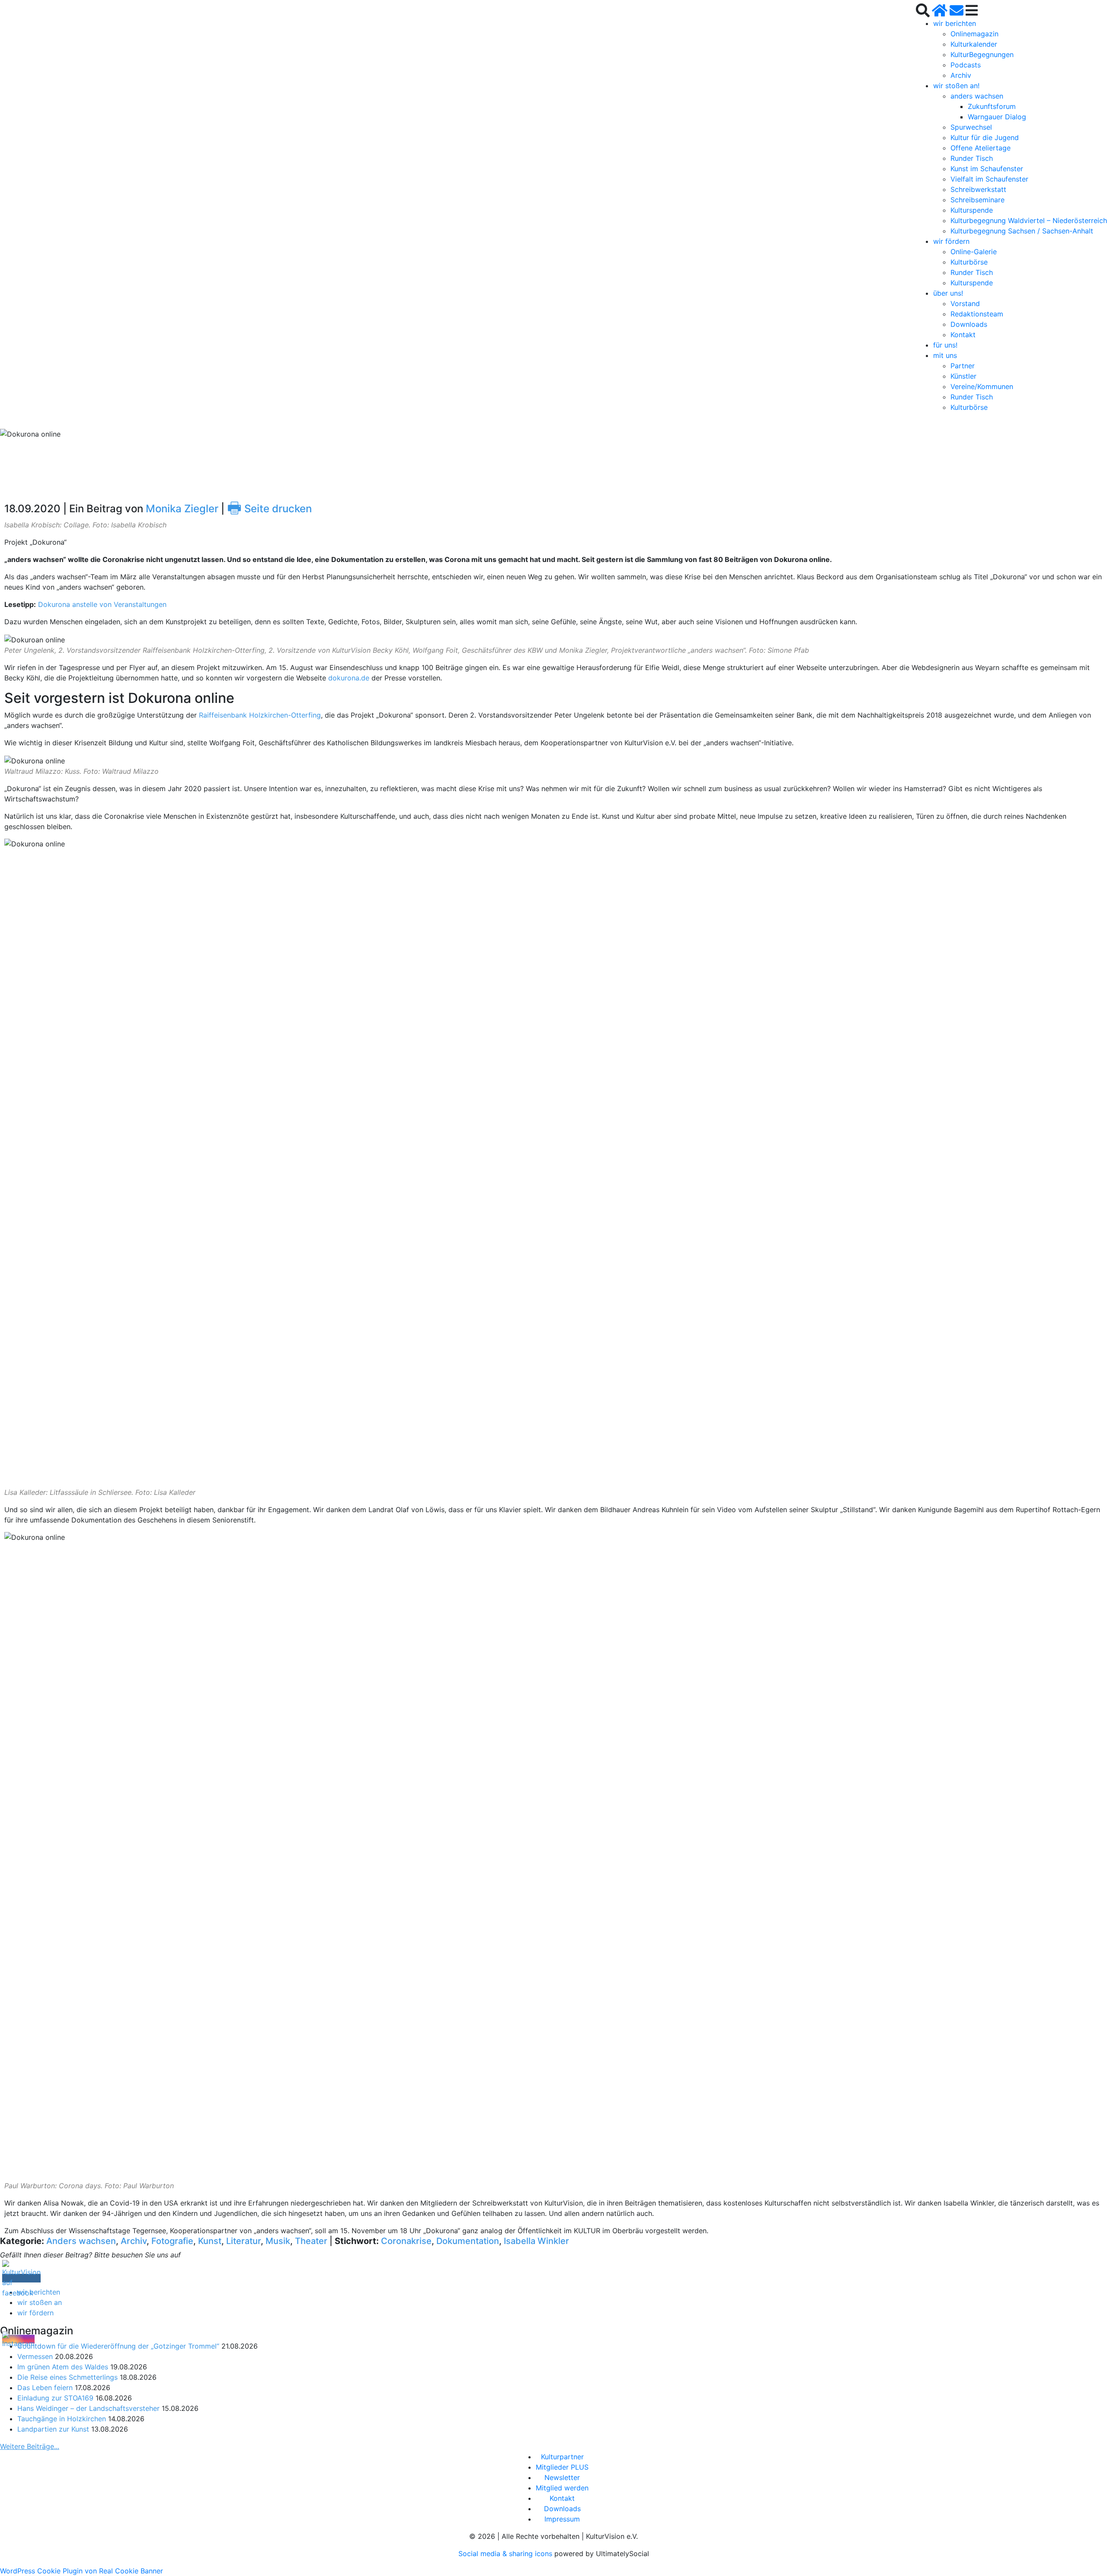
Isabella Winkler (536, 2241)
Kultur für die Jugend (985, 137)
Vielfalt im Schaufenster (989, 179)
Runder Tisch (972, 158)
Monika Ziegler (182, 509)
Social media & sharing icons (506, 2554)
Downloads (969, 324)
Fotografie (172, 2241)
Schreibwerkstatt (978, 189)
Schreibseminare (977, 200)
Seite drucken (269, 509)
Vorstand (965, 303)
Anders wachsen (81, 2241)
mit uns (945, 355)
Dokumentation (468, 2241)
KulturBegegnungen (982, 54)
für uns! (945, 345)
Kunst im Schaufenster (987, 169)
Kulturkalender (974, 44)
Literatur (243, 2241)
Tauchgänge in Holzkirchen (62, 2419)
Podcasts (966, 65)
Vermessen (35, 2356)
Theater (311, 2241)
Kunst (210, 2241)
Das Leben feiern (45, 2388)
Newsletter (562, 2477)
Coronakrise (406, 2241)
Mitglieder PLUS (562, 2467)
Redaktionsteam (977, 314)
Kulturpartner (562, 2457)
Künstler (963, 376)
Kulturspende (972, 210)
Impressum (562, 2519)
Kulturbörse (969, 262)
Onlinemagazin (974, 34)
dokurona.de (349, 678)
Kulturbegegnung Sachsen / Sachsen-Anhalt (1022, 231)
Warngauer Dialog (997, 117)
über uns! (948, 293)
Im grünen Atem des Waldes (63, 2367)
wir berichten (955, 23)
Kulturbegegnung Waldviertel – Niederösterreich (1029, 220)
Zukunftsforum (992, 106)
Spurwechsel (971, 127)
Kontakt (963, 335)
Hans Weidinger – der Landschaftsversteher (88, 2408)
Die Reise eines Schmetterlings (67, 2377)
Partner (963, 366)
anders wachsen (977, 96)
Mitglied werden (562, 2488)
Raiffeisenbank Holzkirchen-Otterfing (260, 715)
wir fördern (951, 241)
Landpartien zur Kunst (53, 2429)
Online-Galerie (974, 252)
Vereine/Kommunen (982, 386)
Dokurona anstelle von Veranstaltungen (102, 604)
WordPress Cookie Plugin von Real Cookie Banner (82, 2571)
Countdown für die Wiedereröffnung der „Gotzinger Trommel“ (118, 2346)
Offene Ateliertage (981, 148)
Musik (278, 2241)
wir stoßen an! (956, 86)
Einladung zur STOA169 (55, 2398)
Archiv (961, 75)
